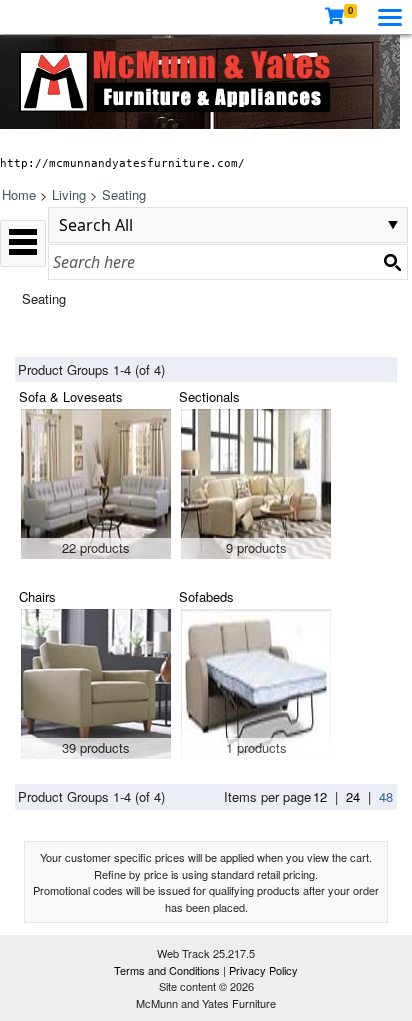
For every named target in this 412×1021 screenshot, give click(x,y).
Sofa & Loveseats (71, 396)
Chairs (37, 596)
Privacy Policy (263, 970)
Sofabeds (206, 596)
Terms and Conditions (168, 970)
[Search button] (392, 262)
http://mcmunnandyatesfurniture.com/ (122, 163)
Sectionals (209, 396)
